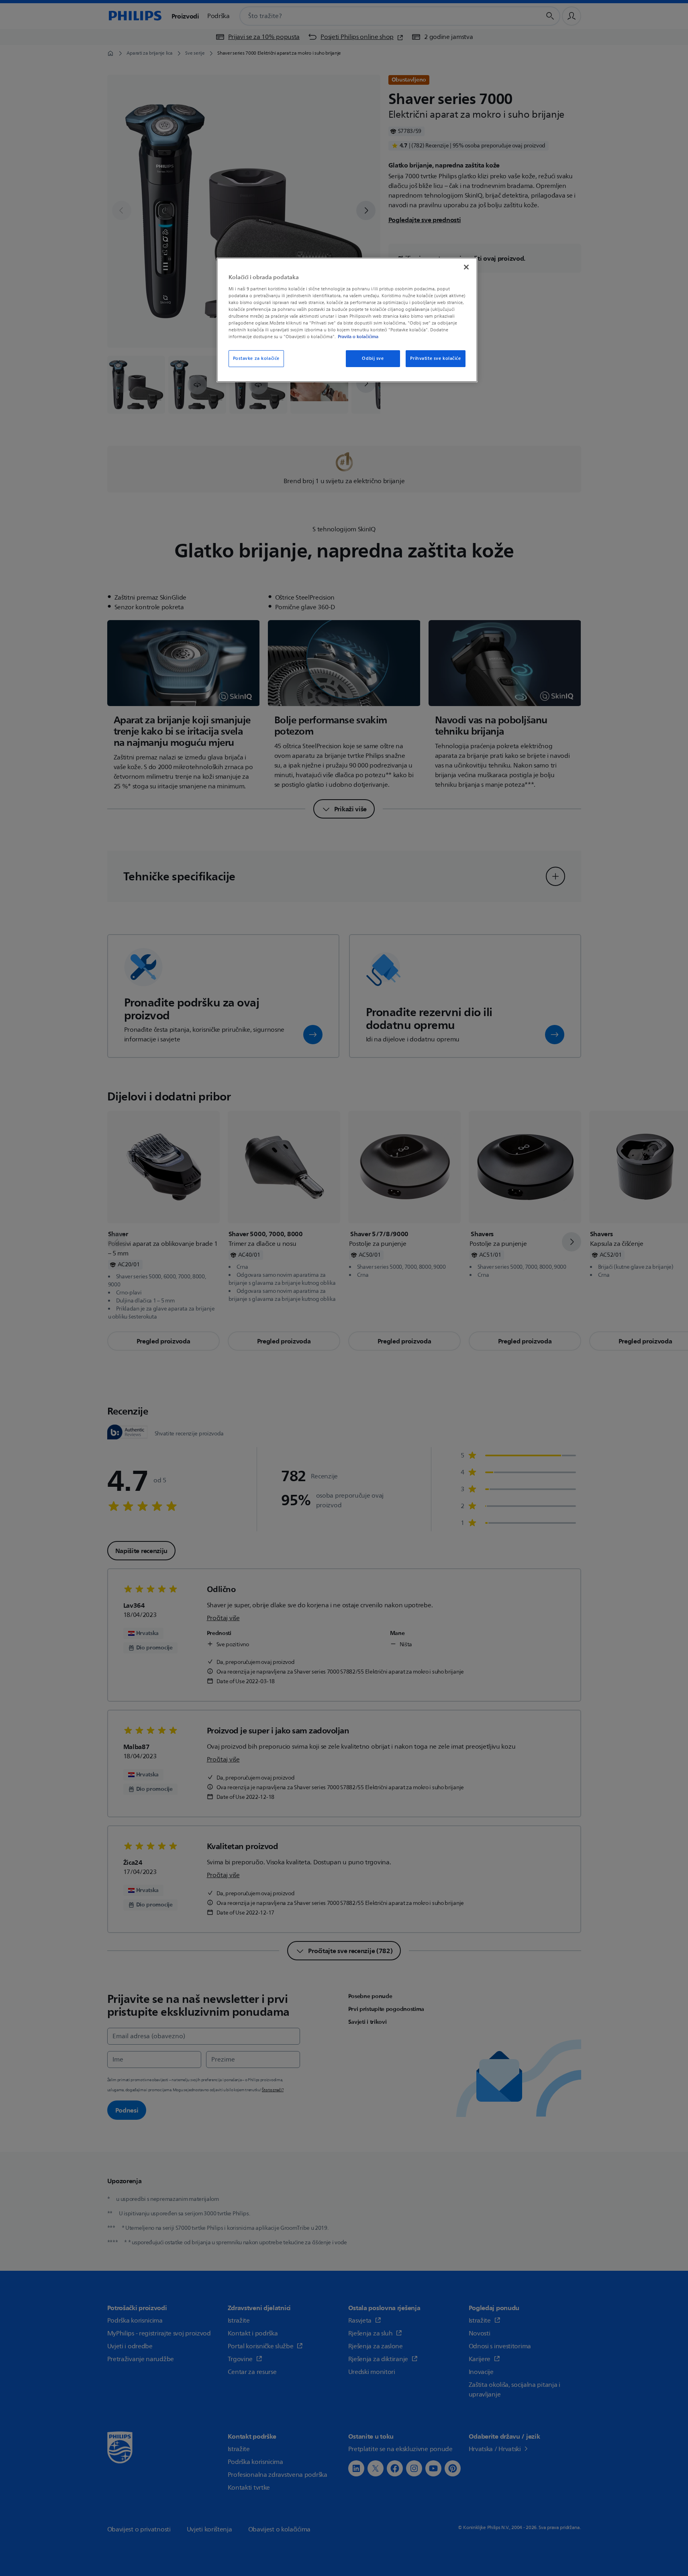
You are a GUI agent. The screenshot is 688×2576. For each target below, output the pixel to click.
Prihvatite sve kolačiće (435, 358)
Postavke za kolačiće (256, 358)
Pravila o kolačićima (358, 337)
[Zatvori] (466, 267)
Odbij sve (373, 358)
